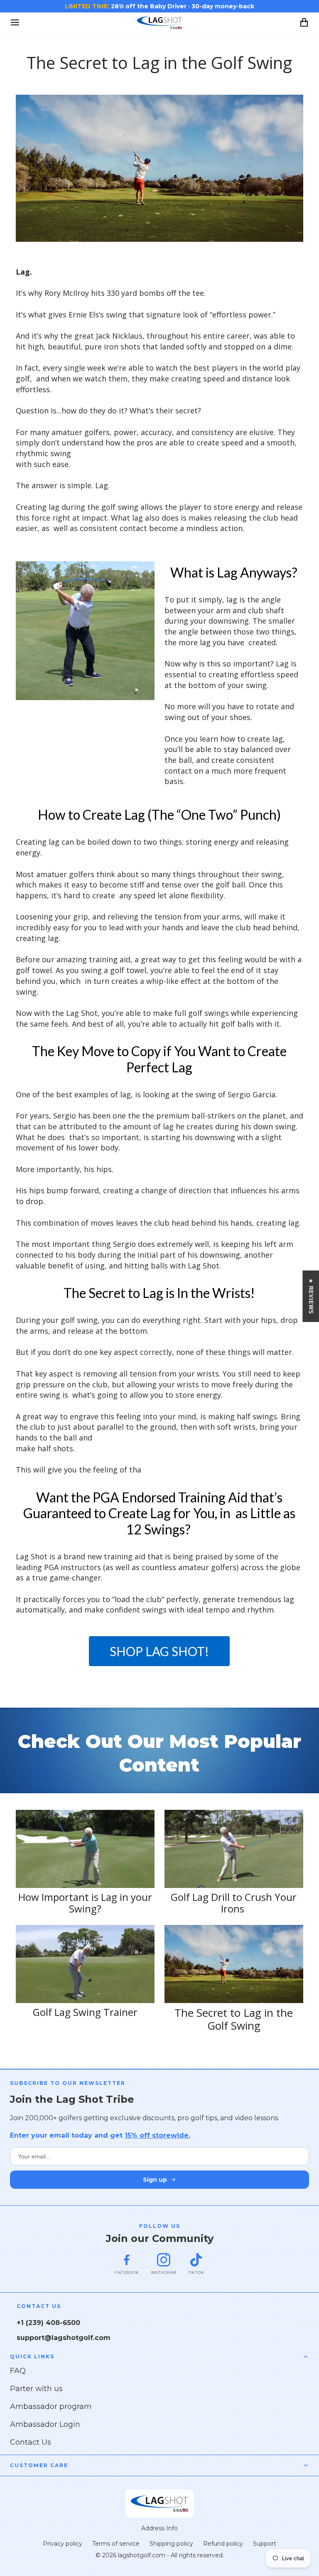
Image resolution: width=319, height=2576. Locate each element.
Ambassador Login (45, 2424)
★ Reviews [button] (311, 1296)
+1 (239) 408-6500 (48, 2323)
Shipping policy (171, 2544)
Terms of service (116, 2544)
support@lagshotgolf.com (64, 2338)
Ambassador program (51, 2406)
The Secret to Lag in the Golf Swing (234, 2019)
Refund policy (223, 2544)
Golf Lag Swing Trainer (85, 2012)
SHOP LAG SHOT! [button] (159, 1651)
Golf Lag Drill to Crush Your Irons (234, 1903)
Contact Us (31, 2442)
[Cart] (304, 22)
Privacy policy (63, 2544)
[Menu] (15, 22)
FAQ (18, 2371)
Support (265, 2544)
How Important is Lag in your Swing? (85, 1903)
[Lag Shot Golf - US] (159, 22)
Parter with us (36, 2389)
